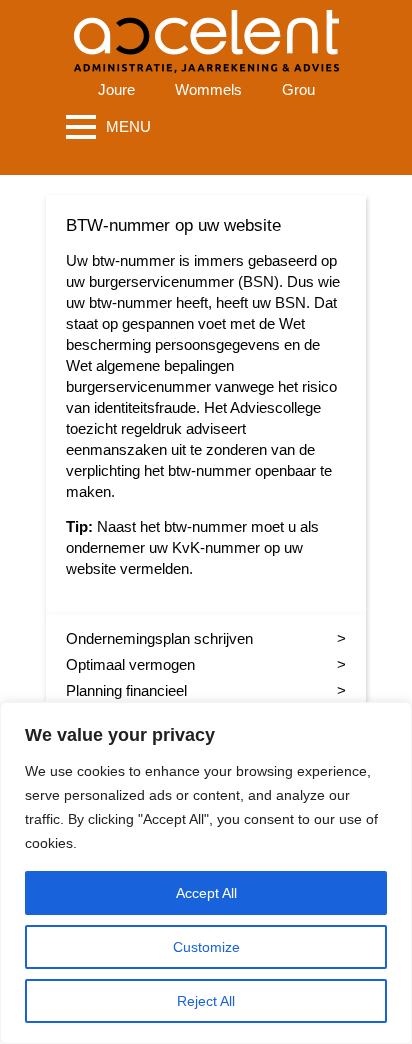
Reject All (206, 1001)
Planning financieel (126, 690)
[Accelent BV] (206, 29)
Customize (206, 947)
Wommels (208, 89)
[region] (206, 873)
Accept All (206, 893)
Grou (298, 89)
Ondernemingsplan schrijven (159, 638)
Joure (116, 89)
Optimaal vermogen (130, 664)
